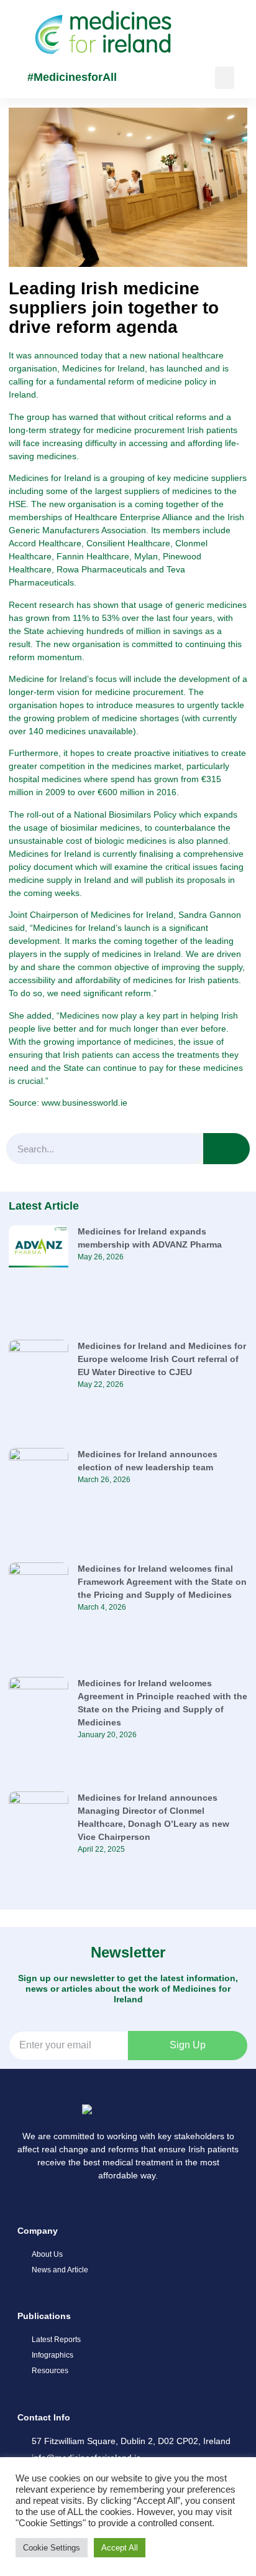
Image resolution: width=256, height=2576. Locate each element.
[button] (225, 78)
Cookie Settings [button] (52, 2548)
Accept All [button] (120, 2548)
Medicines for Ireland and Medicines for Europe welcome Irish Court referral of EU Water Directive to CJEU (162, 1359)
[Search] (226, 1149)
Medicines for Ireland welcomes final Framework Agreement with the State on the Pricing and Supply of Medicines (162, 1582)
